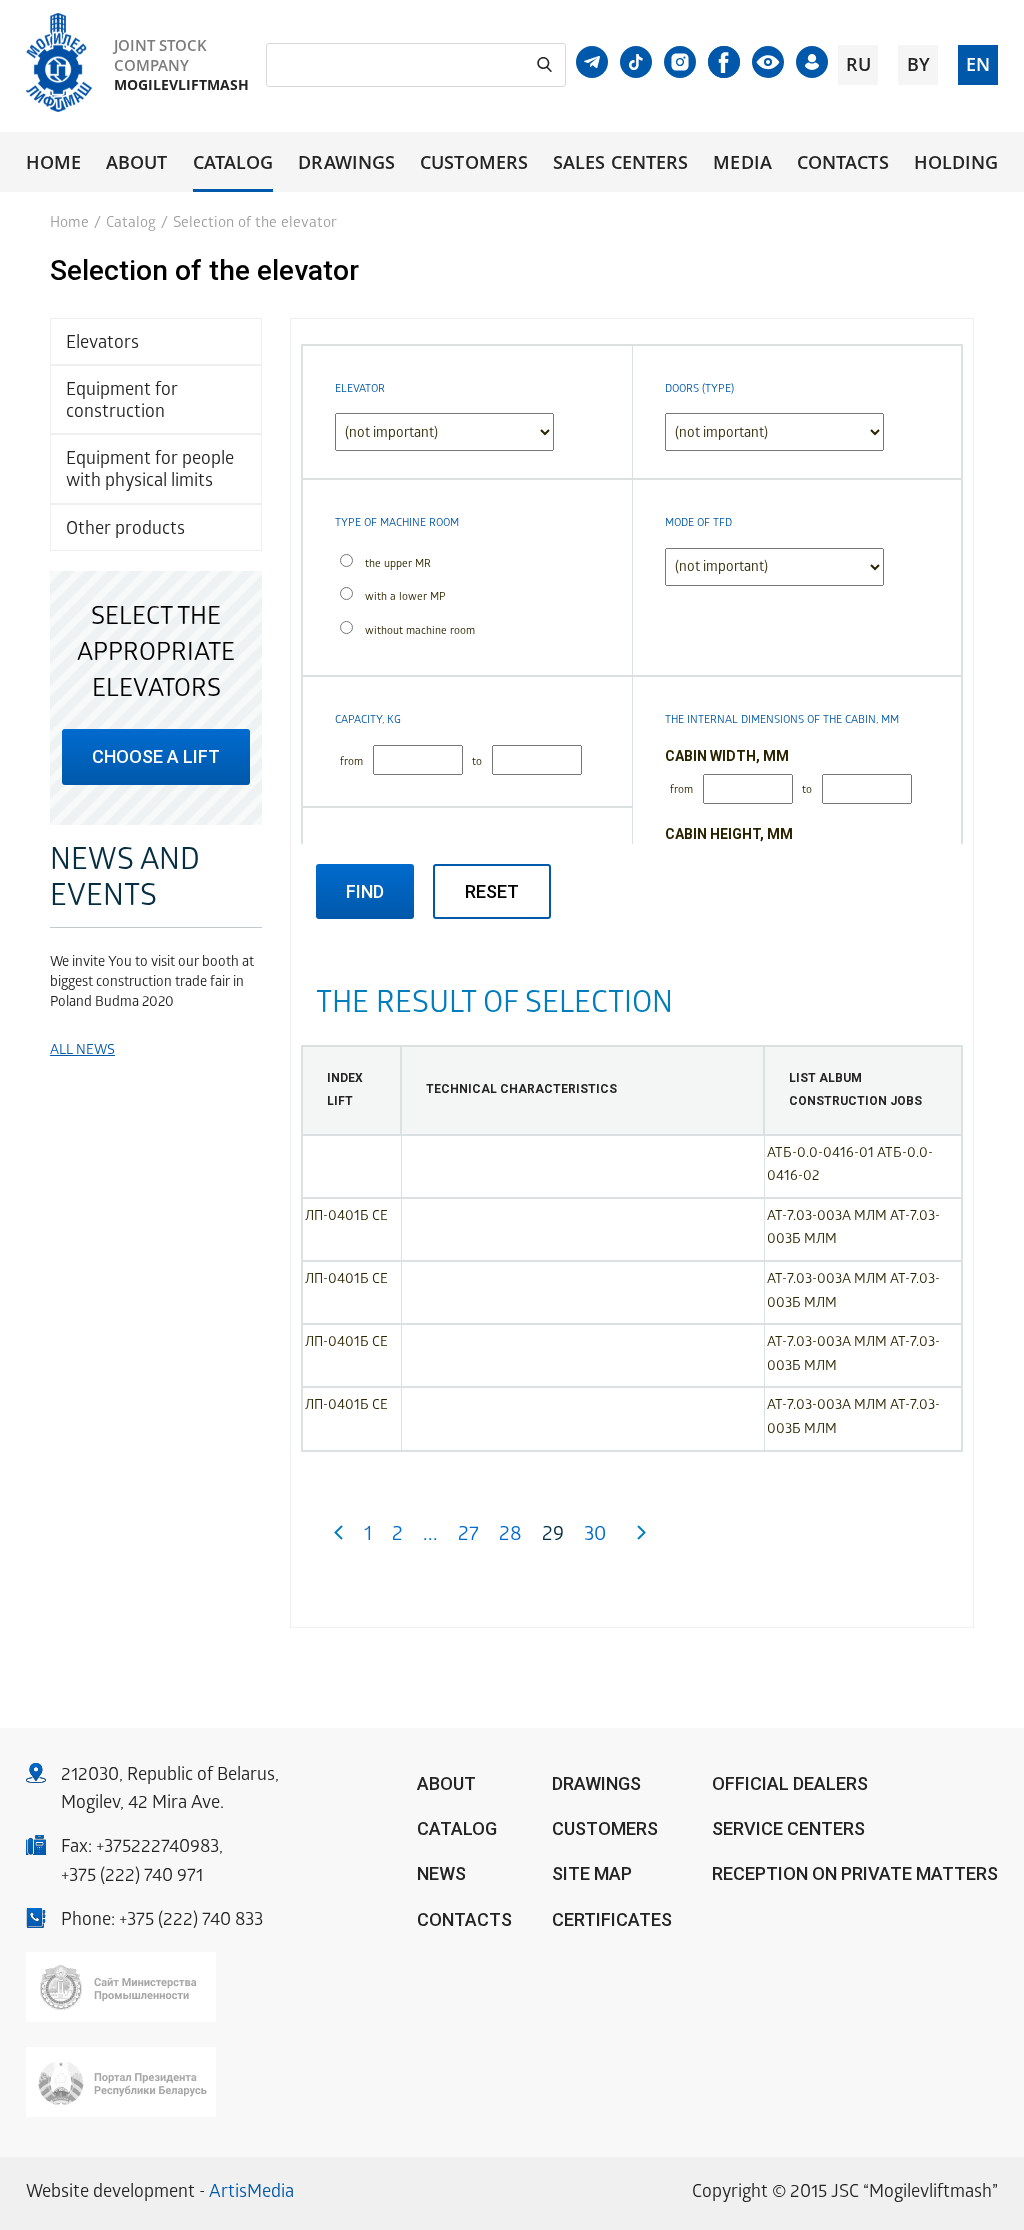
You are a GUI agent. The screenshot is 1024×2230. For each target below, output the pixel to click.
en (978, 64)
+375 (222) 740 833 (191, 1921)
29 (553, 1536)
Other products (125, 530)
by (918, 64)
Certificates (612, 1919)
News (441, 1873)
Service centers (788, 1828)
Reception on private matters (855, 1873)
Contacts (843, 162)
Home (53, 162)
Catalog (233, 162)
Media (742, 162)
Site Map (592, 1873)
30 (595, 1536)
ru (858, 64)
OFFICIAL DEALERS (790, 1783)
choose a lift (156, 756)
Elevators (102, 344)
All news (82, 1051)
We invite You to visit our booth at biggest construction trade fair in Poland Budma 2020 (152, 983)
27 (468, 1536)
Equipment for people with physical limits (150, 471)
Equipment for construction (122, 402)
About (136, 162)
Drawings (346, 162)
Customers (474, 162)
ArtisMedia (251, 2193)
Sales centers (620, 162)
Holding (956, 162)
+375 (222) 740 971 (132, 1877)
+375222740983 (157, 1848)
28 (510, 1536)
